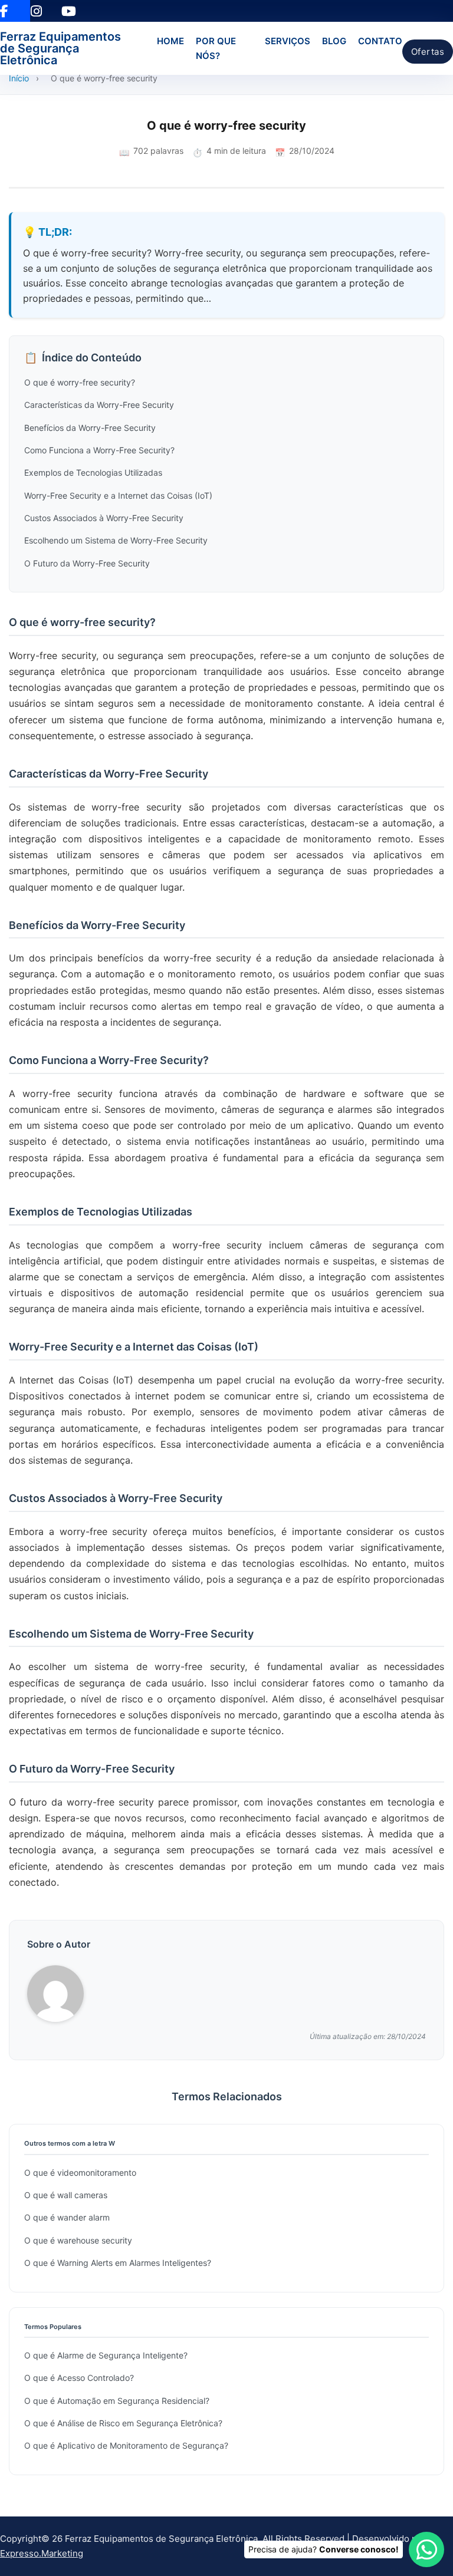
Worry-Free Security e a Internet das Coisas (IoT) (118, 495)
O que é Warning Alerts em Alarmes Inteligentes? (118, 2263)
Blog (334, 41)
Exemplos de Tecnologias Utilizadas (93, 472)
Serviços (288, 41)
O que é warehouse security (78, 2240)
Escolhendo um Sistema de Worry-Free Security (116, 540)
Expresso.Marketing (42, 2553)
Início (19, 78)
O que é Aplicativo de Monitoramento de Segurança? (126, 2445)
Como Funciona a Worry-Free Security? (99, 450)
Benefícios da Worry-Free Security (90, 428)
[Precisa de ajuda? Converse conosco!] (426, 2549)
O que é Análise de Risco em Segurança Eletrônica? (123, 2423)
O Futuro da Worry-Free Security (87, 563)
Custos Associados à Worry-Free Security (104, 518)
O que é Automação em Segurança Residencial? (117, 2401)
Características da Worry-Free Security (99, 405)
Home (170, 41)
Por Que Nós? (216, 49)
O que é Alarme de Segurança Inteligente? (106, 2355)
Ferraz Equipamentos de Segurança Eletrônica (60, 48)
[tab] (221, 1398)
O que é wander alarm (67, 2217)
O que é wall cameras (66, 2195)
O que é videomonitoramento (80, 2173)
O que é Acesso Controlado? (79, 2378)
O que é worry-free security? (80, 382)
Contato (380, 41)
